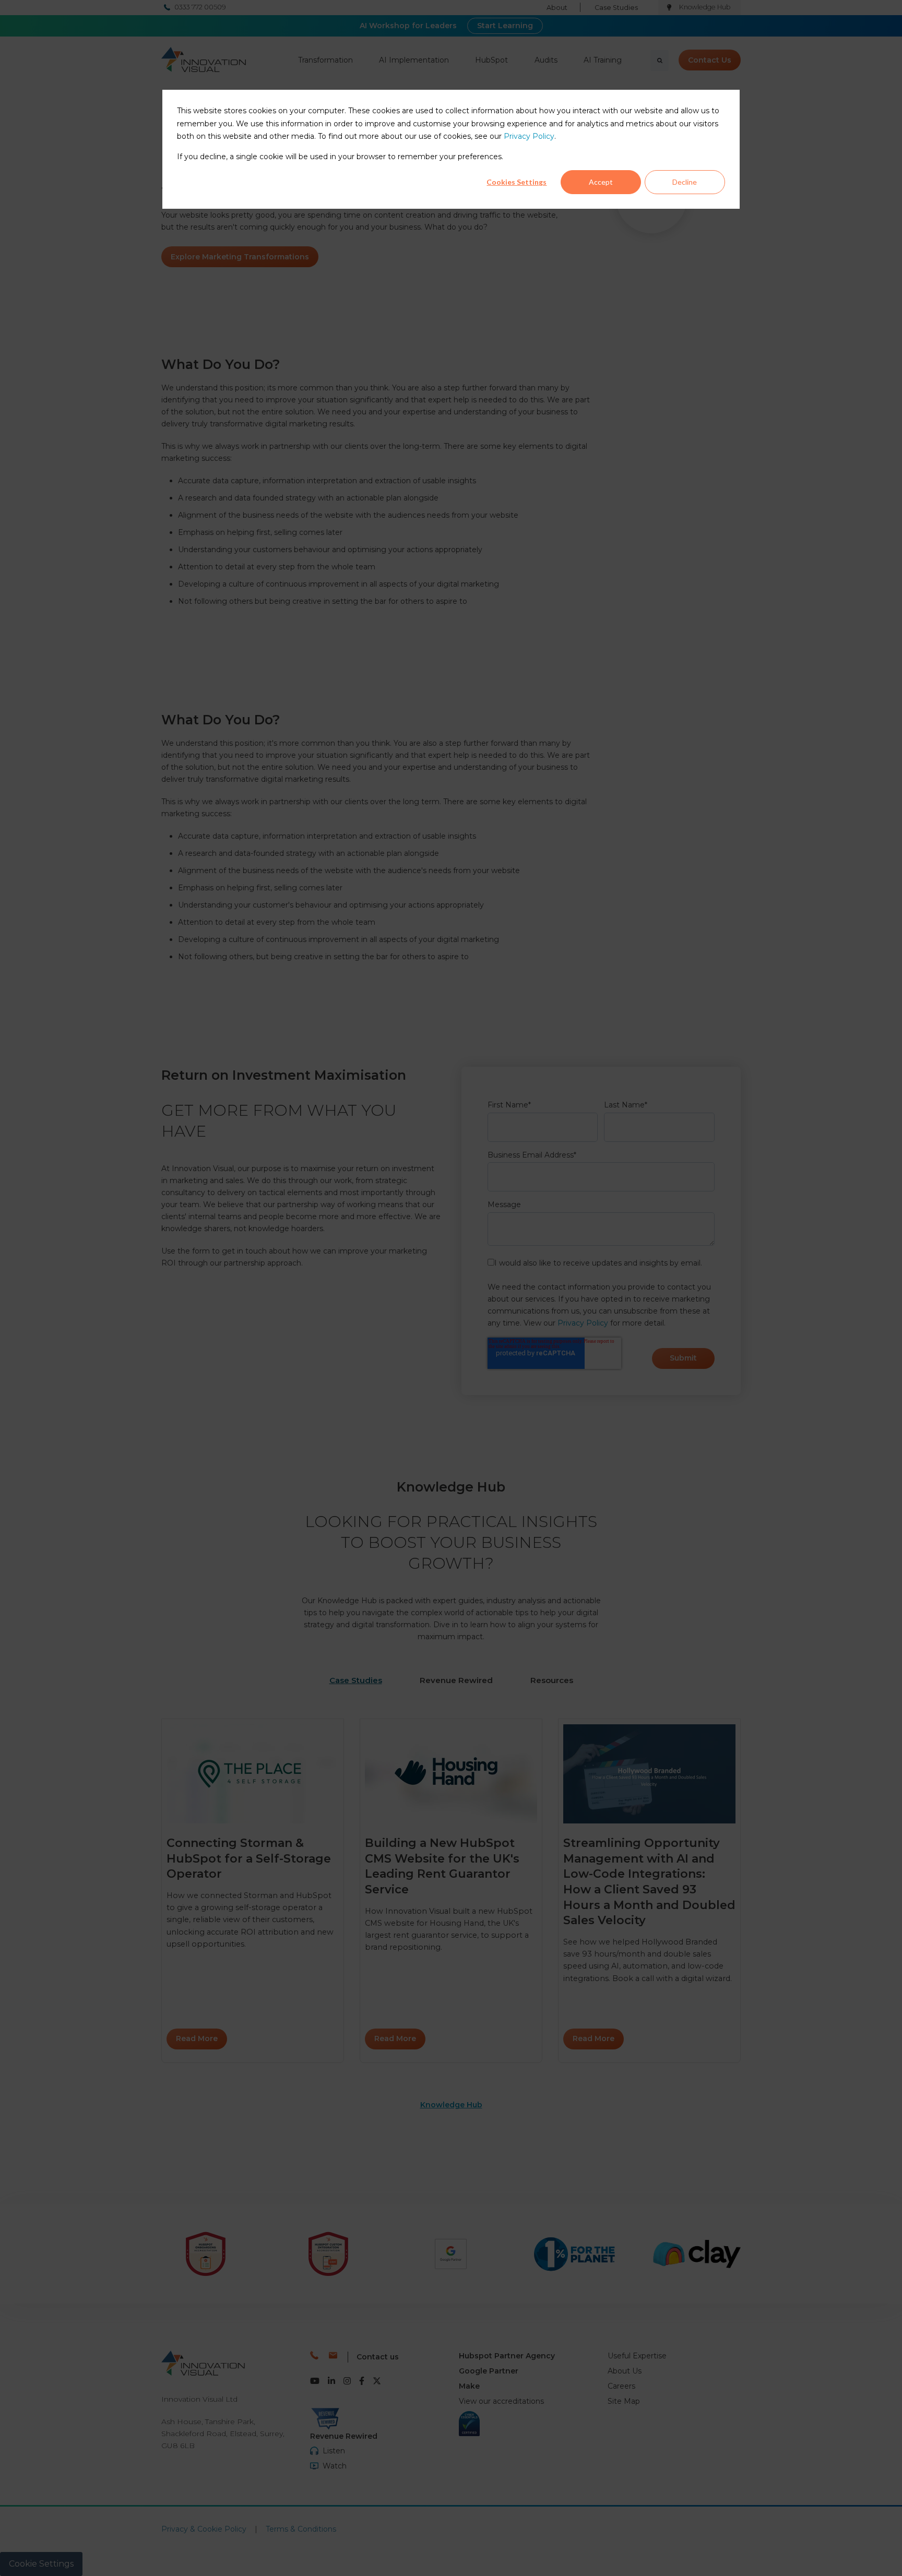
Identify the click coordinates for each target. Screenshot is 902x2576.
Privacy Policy (529, 137)
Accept (601, 182)
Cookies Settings (517, 182)
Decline (685, 182)
